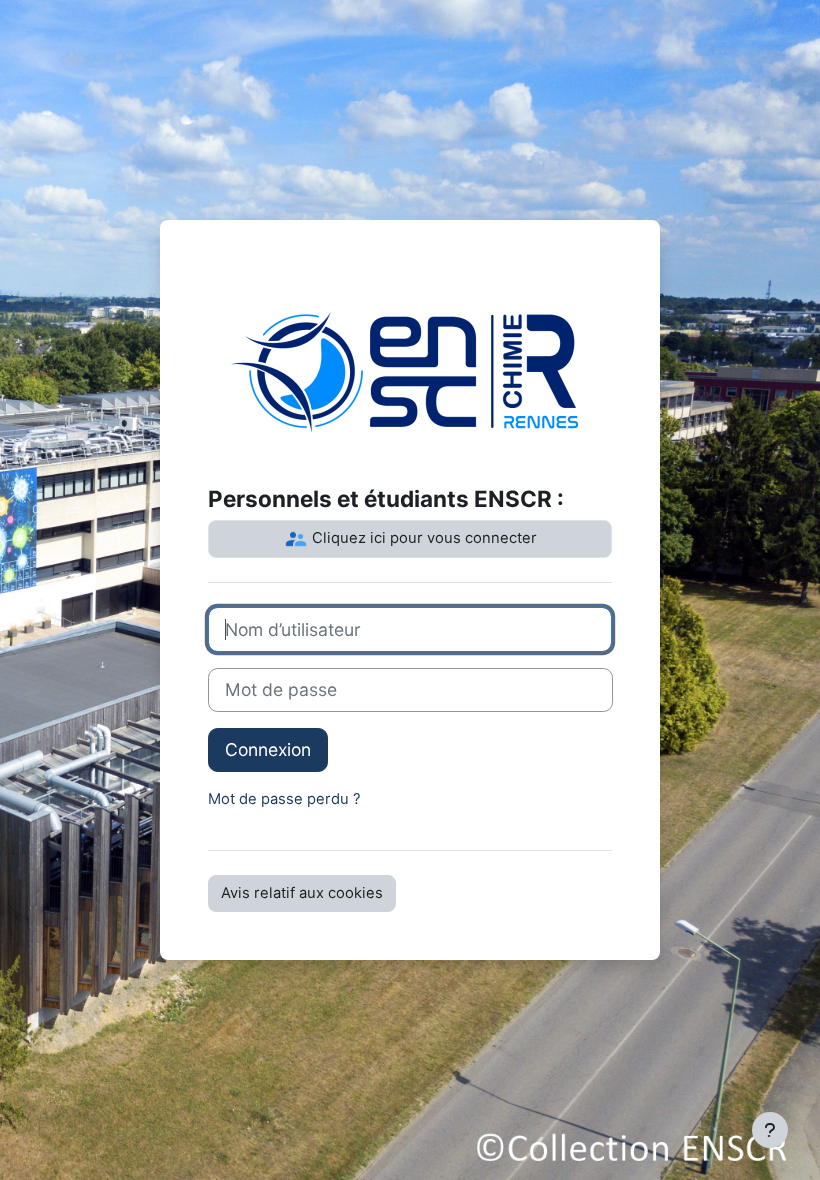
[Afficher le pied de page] (770, 1130)
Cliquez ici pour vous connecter (422, 538)
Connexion (268, 749)
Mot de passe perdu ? (284, 799)
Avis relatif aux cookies (302, 893)
